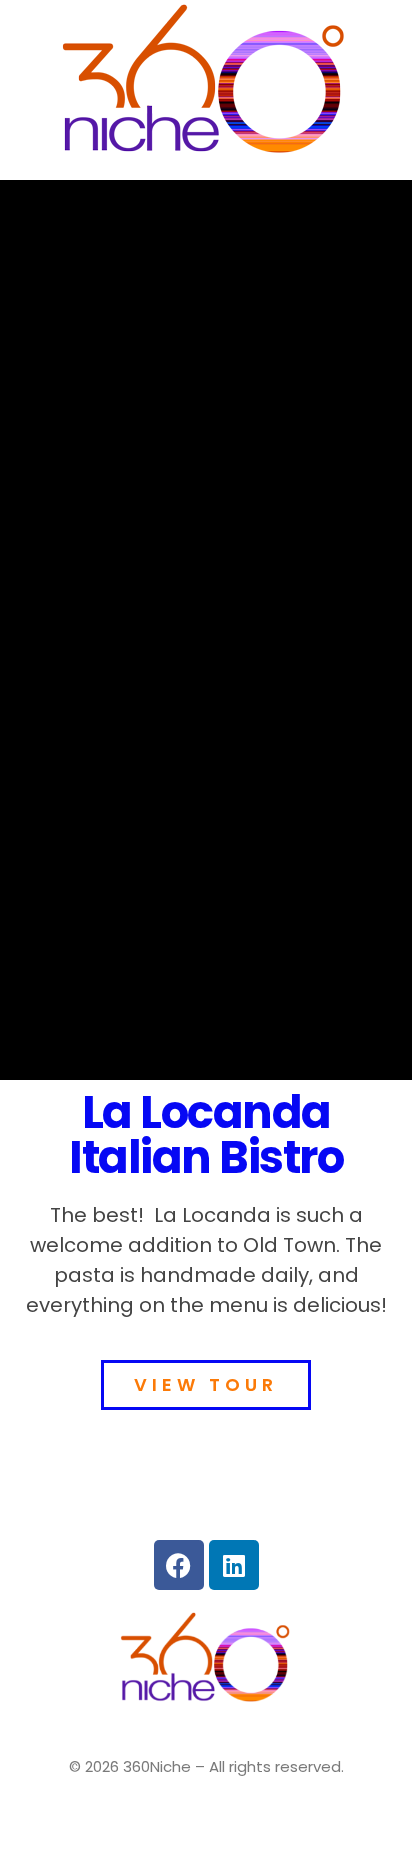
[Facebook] (179, 1565)
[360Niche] (206, 83)
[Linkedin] (234, 1565)
